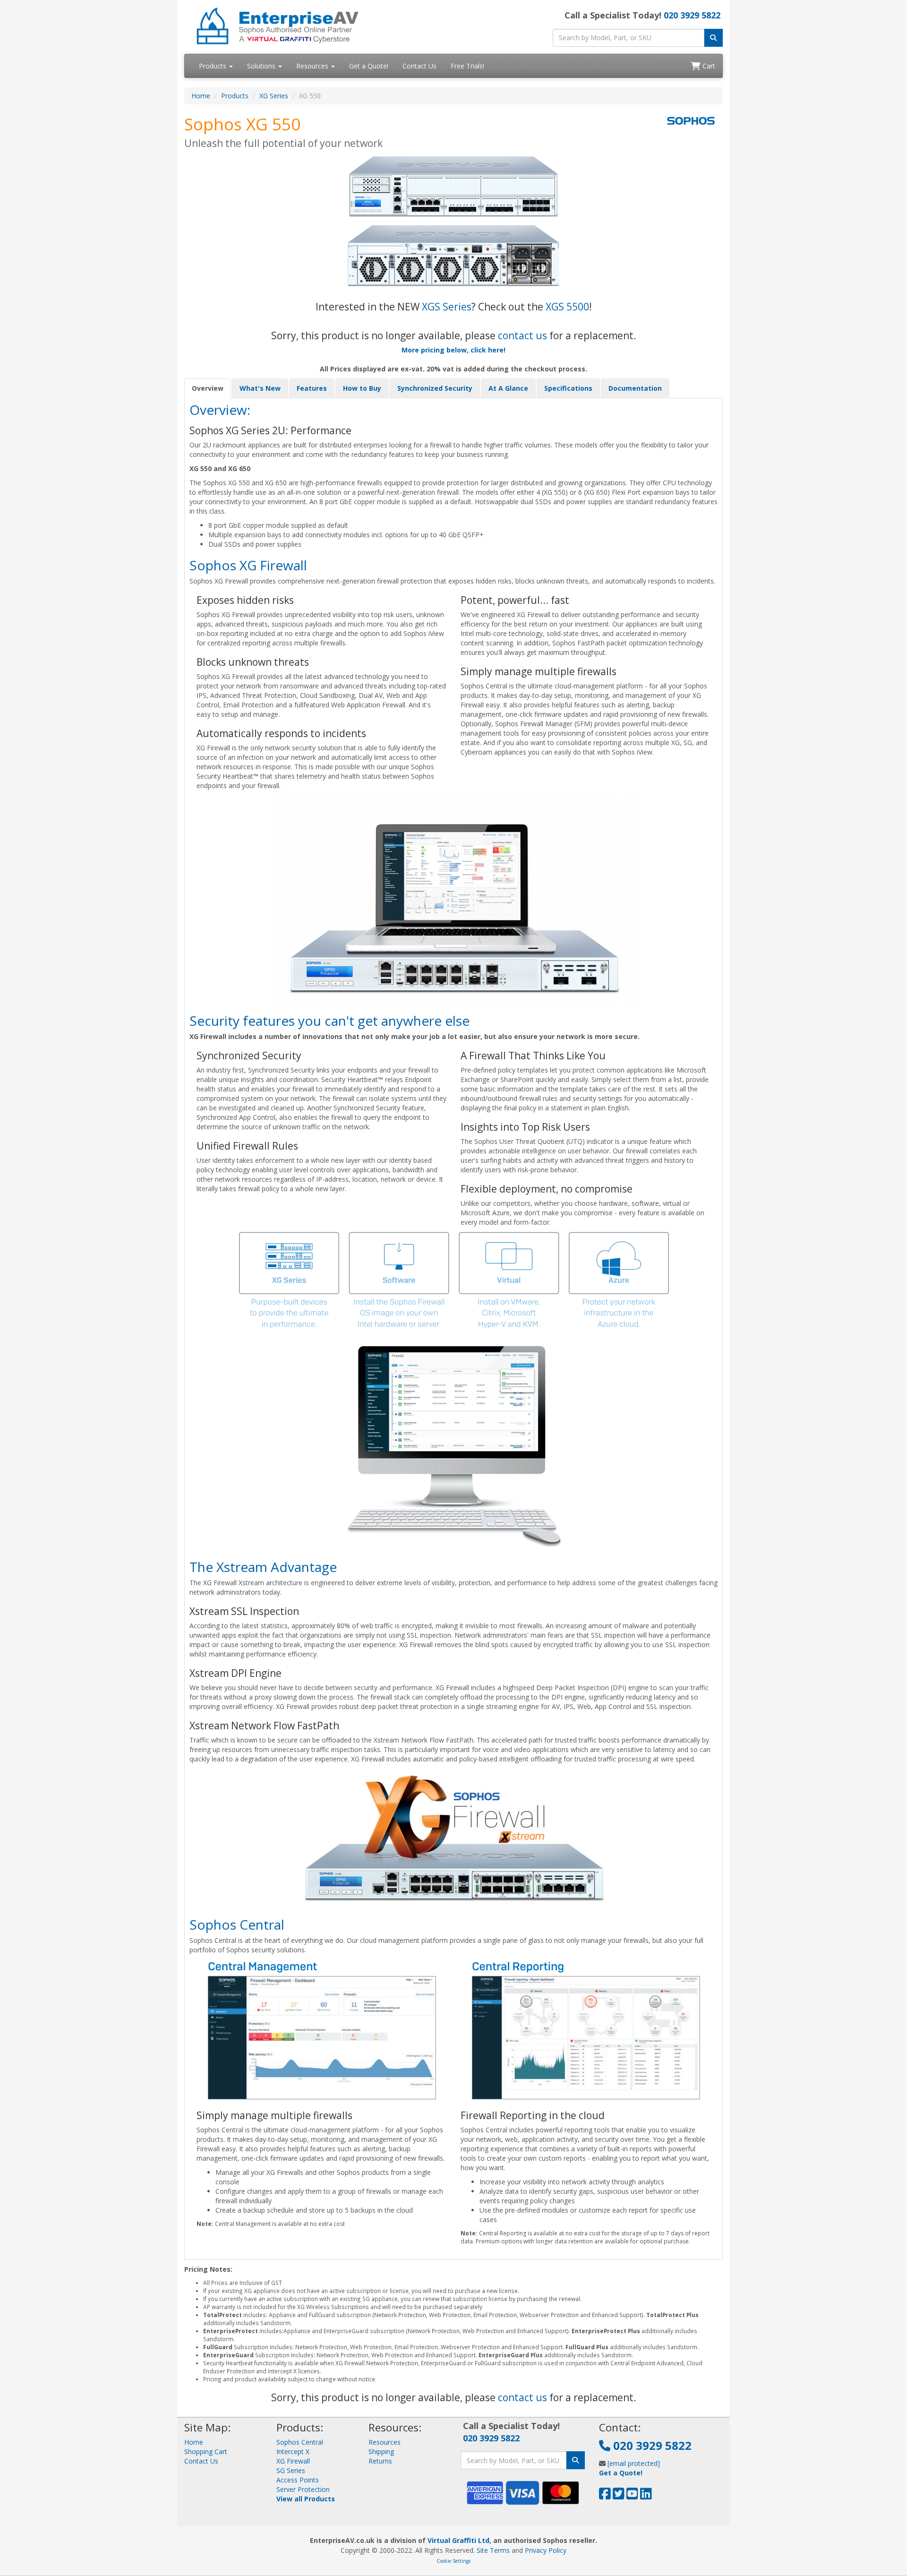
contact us (522, 335)
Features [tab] (312, 388)
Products (214, 66)
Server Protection (303, 2489)
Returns (380, 2461)
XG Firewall (293, 2461)
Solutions (262, 66)
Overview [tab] (208, 388)
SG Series (291, 2470)
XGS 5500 (567, 307)
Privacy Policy (546, 2550)
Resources (313, 66)
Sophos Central (300, 2442)
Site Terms (493, 2550)
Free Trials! (467, 66)
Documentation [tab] (635, 388)
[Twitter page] (619, 2496)
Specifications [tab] (568, 388)
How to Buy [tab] (362, 388)
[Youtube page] (632, 2496)
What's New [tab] (260, 388)
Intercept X (293, 2451)
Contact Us (419, 66)
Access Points (298, 2480)
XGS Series (447, 307)
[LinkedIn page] (646, 2496)
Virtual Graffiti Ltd (458, 2540)
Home (201, 96)
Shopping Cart (206, 2451)
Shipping (381, 2451)
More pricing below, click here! (453, 350)
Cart (708, 66)
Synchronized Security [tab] (435, 388)
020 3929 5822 (692, 15)
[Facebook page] (605, 2496)
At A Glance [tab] (508, 388)
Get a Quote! (369, 66)
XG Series (274, 96)
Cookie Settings (453, 2561)
